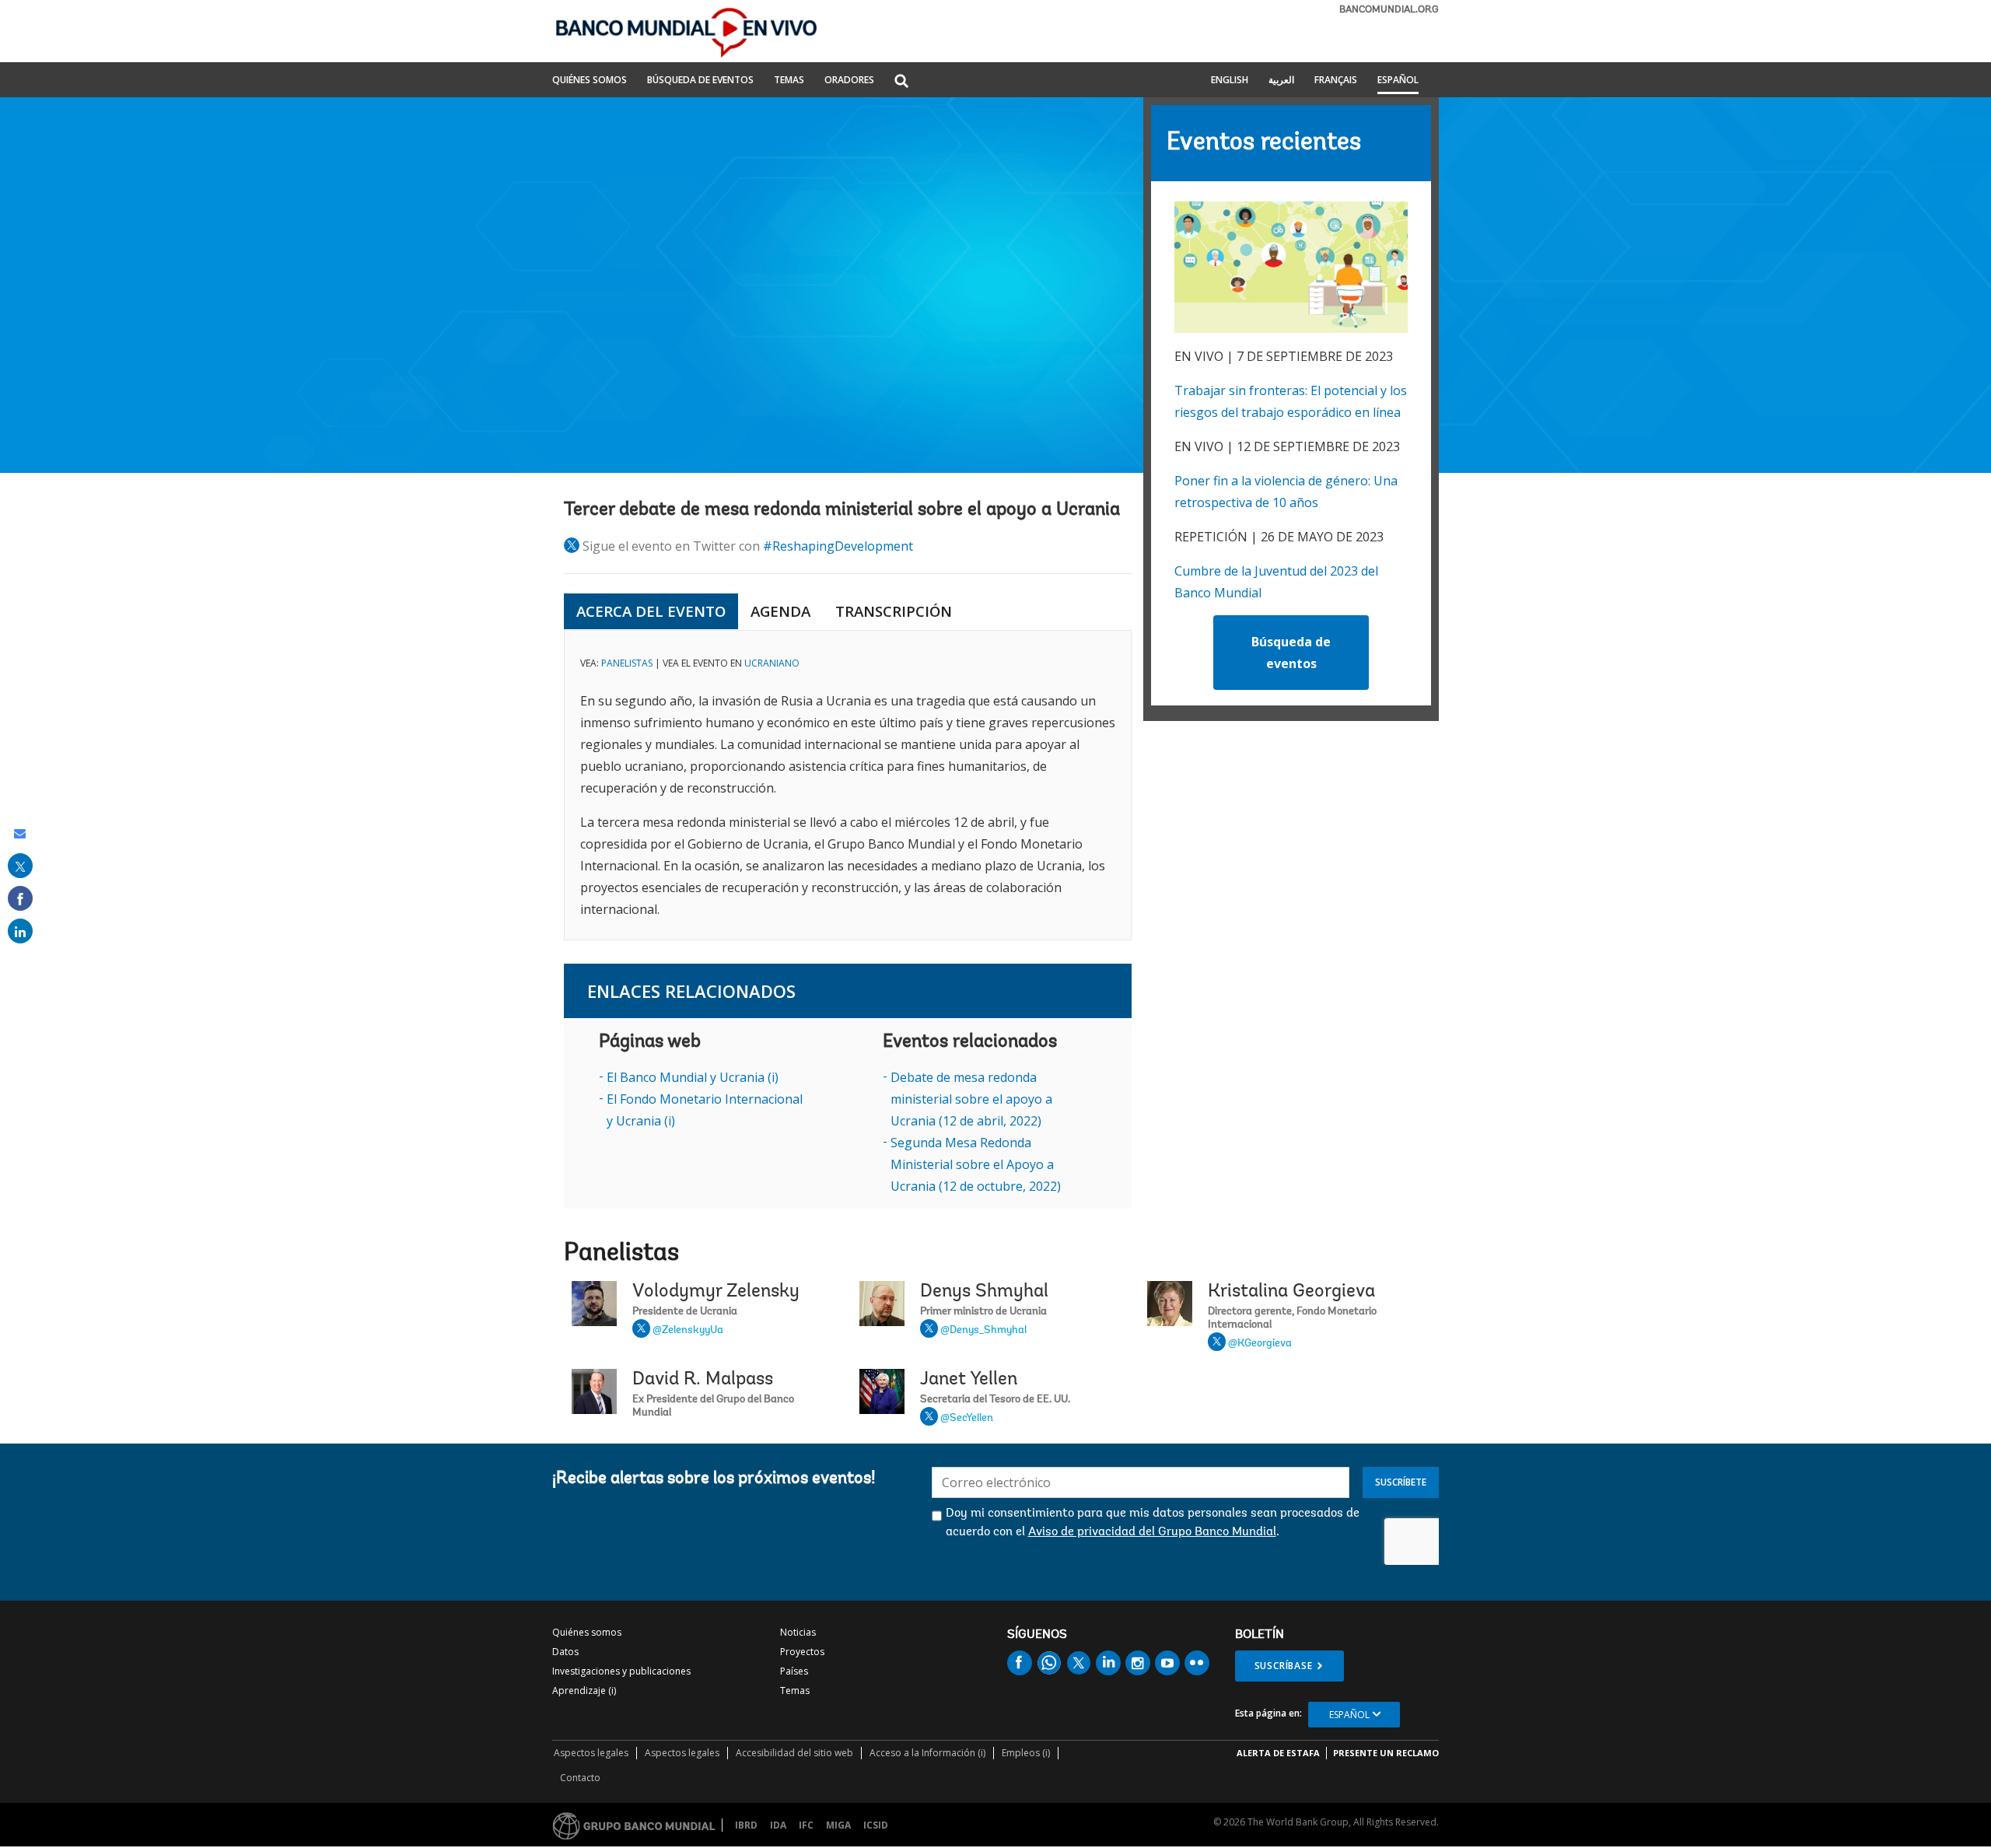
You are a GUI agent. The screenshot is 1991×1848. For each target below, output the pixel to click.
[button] (901, 82)
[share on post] (20, 866)
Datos (565, 1652)
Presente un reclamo (1386, 1753)
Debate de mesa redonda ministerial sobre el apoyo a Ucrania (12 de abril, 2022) (971, 1099)
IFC (806, 1825)
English (1230, 81)
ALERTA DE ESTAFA (1278, 1753)
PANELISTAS (627, 663)
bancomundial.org (1389, 10)
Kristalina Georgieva (1291, 1292)
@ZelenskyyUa (688, 1331)
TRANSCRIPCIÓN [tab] (894, 611)
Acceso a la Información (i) (927, 1753)
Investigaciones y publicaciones (621, 1671)
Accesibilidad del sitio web (794, 1753)
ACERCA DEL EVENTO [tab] (651, 611)
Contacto (580, 1778)
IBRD (746, 1825)
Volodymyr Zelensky (716, 1292)
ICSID (876, 1825)
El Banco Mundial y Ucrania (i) (693, 1077)
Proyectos (802, 1652)
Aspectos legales (591, 1753)
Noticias (798, 1632)
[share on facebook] (20, 898)
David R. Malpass (703, 1380)
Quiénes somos (587, 1632)
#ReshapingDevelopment (838, 546)
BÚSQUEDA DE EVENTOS (700, 81)
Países (794, 1671)
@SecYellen (967, 1419)
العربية (1281, 81)
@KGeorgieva (1260, 1344)
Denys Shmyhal (984, 1292)
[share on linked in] (20, 931)
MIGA (838, 1825)
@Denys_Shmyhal (983, 1331)
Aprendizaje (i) (584, 1690)
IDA (778, 1825)
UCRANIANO (772, 663)
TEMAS (789, 81)
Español (1398, 81)
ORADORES (849, 81)
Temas (795, 1690)
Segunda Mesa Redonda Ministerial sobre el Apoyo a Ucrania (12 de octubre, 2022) (976, 1164)
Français (1336, 81)
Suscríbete (1401, 1482)
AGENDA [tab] (780, 611)
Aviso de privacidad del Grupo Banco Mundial (1152, 1532)
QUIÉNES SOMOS (590, 81)
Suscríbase (1284, 1666)
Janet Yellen (969, 1380)
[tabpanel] (848, 785)
